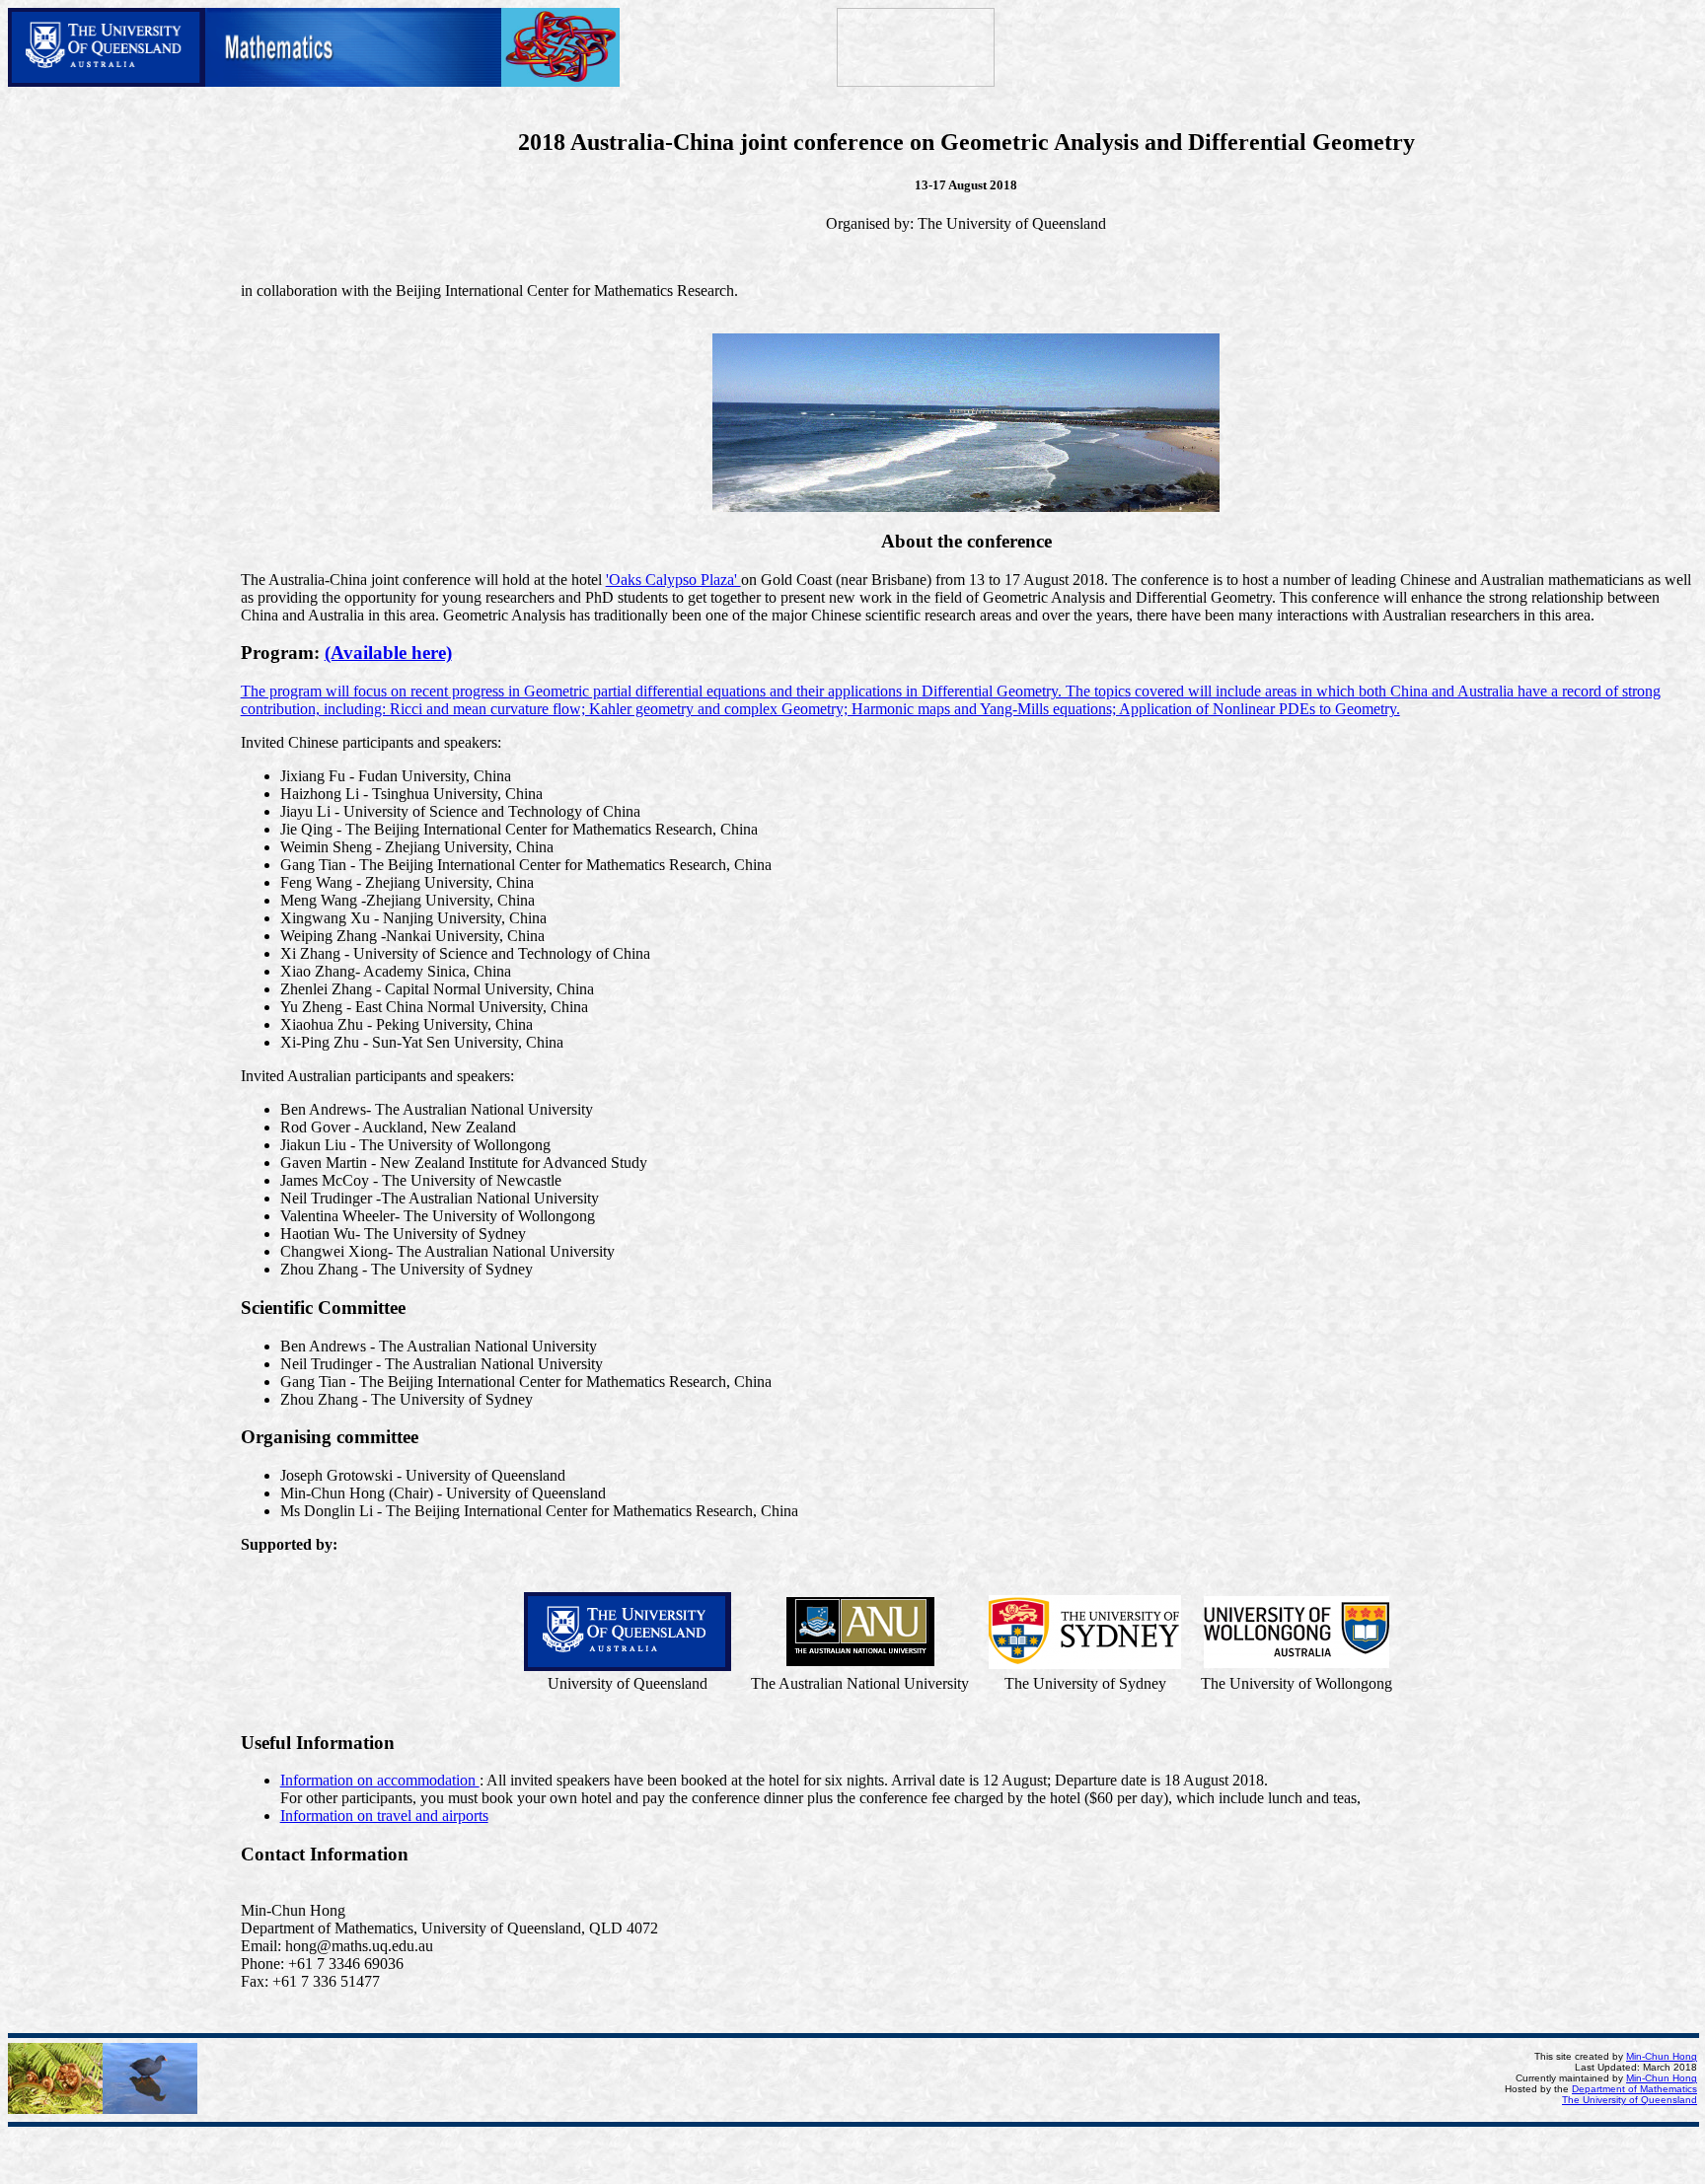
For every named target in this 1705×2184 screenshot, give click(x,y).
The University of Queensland (1630, 2100)
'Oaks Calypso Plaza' (673, 580)
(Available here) (388, 653)
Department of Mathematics (1634, 2089)
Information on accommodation (380, 1780)
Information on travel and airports (384, 1816)
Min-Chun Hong (1662, 2056)
